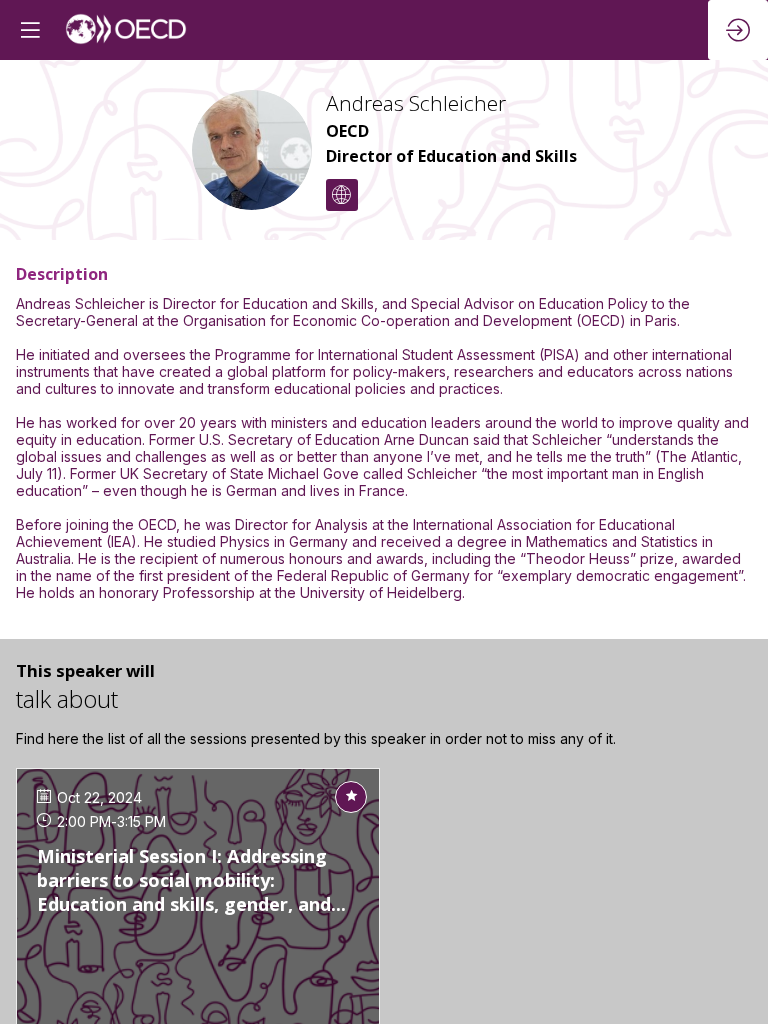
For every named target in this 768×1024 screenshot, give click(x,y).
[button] (30, 30)
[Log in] (738, 30)
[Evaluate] (351, 797)
